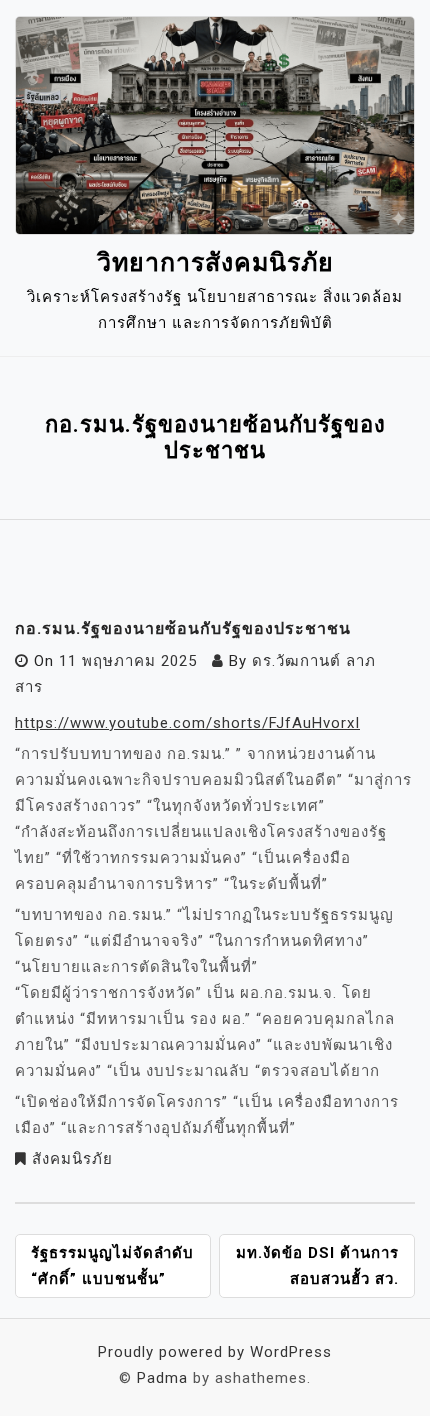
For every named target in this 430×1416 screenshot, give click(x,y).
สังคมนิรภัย (72, 1159)
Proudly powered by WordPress (215, 1352)
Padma (162, 1378)
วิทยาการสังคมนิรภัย (215, 262)
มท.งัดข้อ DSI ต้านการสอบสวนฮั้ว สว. (317, 1266)
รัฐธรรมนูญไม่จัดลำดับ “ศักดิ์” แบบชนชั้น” (112, 1266)
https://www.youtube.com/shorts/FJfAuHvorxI (187, 723)
